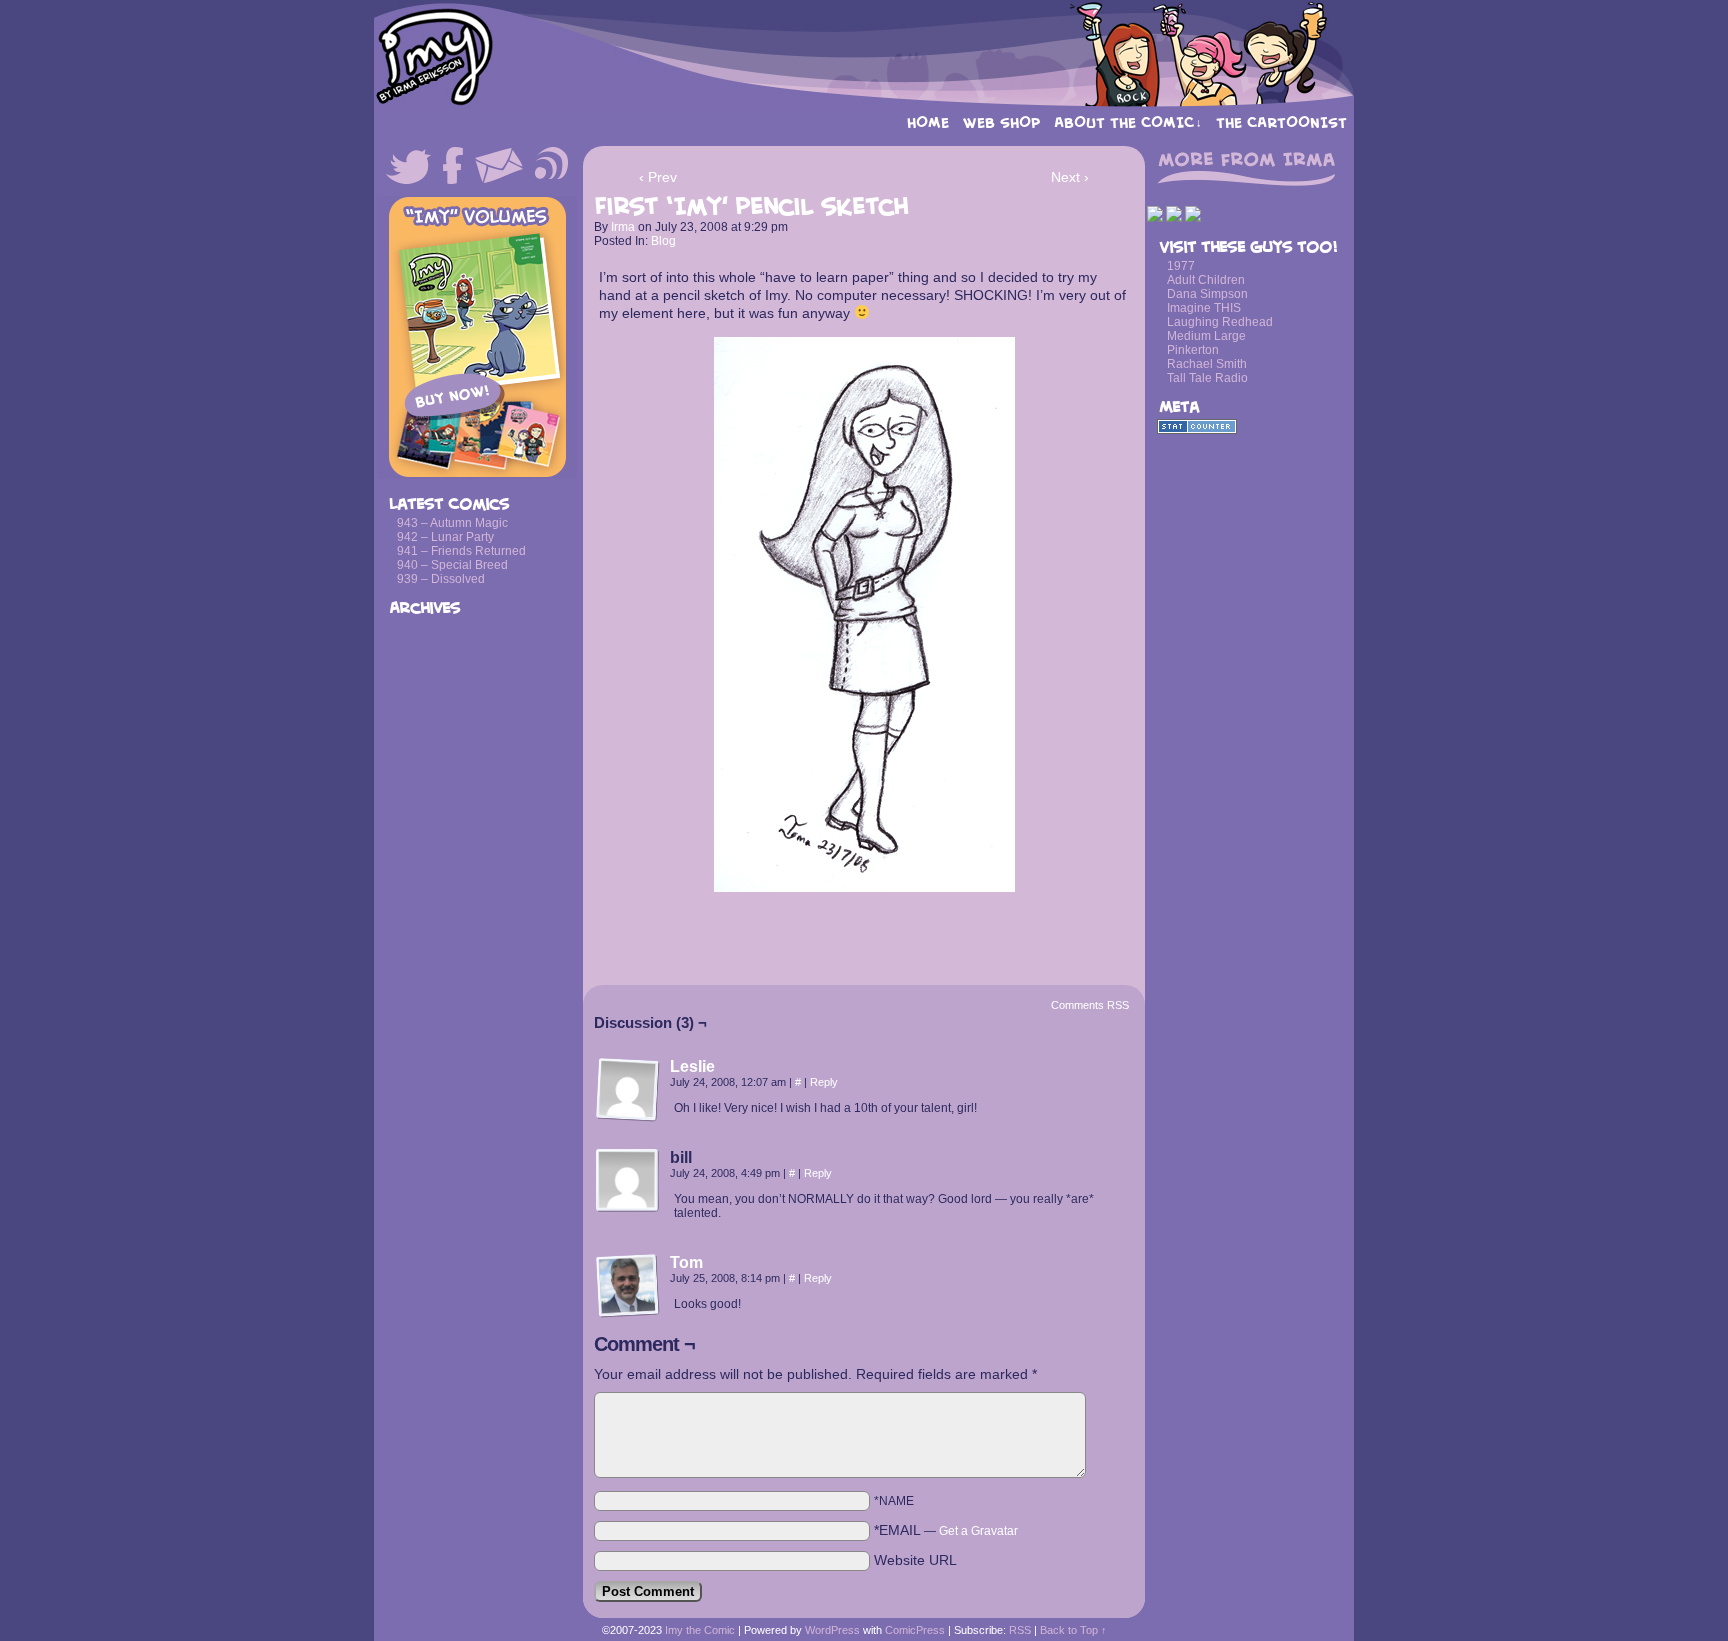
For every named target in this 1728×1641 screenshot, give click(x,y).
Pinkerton (1193, 350)
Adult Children (1206, 280)
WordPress (832, 1630)
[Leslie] (628, 1117)
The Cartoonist (1281, 122)
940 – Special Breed (452, 565)
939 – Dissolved (441, 579)
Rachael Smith (1207, 364)
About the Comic (1128, 122)
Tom (686, 1262)
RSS (1020, 1630)
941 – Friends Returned (461, 551)
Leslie (692, 1066)
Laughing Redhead (1220, 322)
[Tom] (628, 1313)
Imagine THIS (1204, 308)
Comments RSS (1090, 1005)
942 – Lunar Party (445, 537)
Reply (824, 1082)
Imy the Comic (864, 55)
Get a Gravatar (978, 1531)
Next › (1070, 177)
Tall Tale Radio (1207, 378)
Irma (623, 227)
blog (663, 241)
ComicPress (915, 1630)
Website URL (915, 1560)
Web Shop (1001, 122)
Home (928, 122)
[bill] (628, 1181)
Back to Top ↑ (1073, 1630)
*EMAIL (946, 1530)
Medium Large (1206, 336)
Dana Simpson (1207, 294)
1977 (1181, 266)
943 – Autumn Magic (452, 523)
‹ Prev (658, 177)
